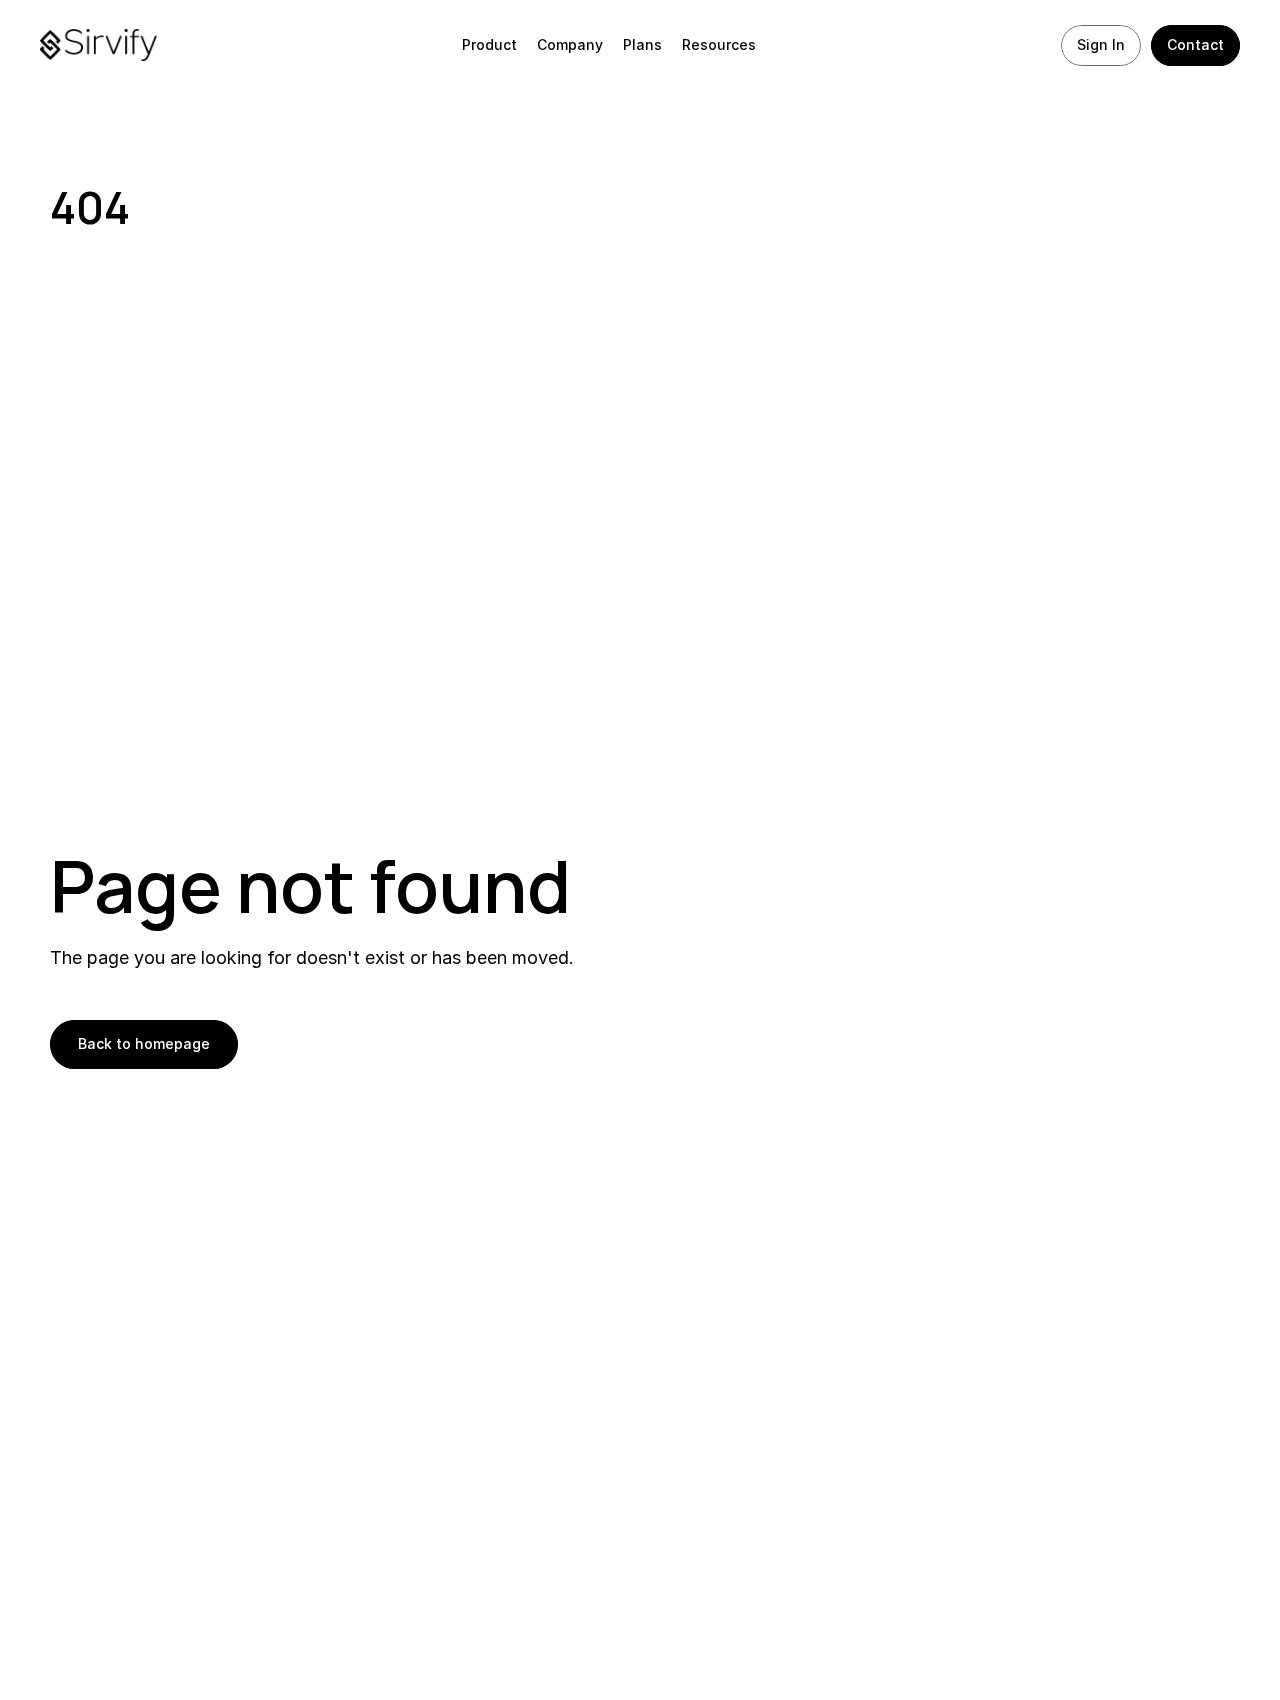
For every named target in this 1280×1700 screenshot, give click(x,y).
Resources (719, 44)
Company (570, 44)
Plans (642, 44)
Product (489, 44)
